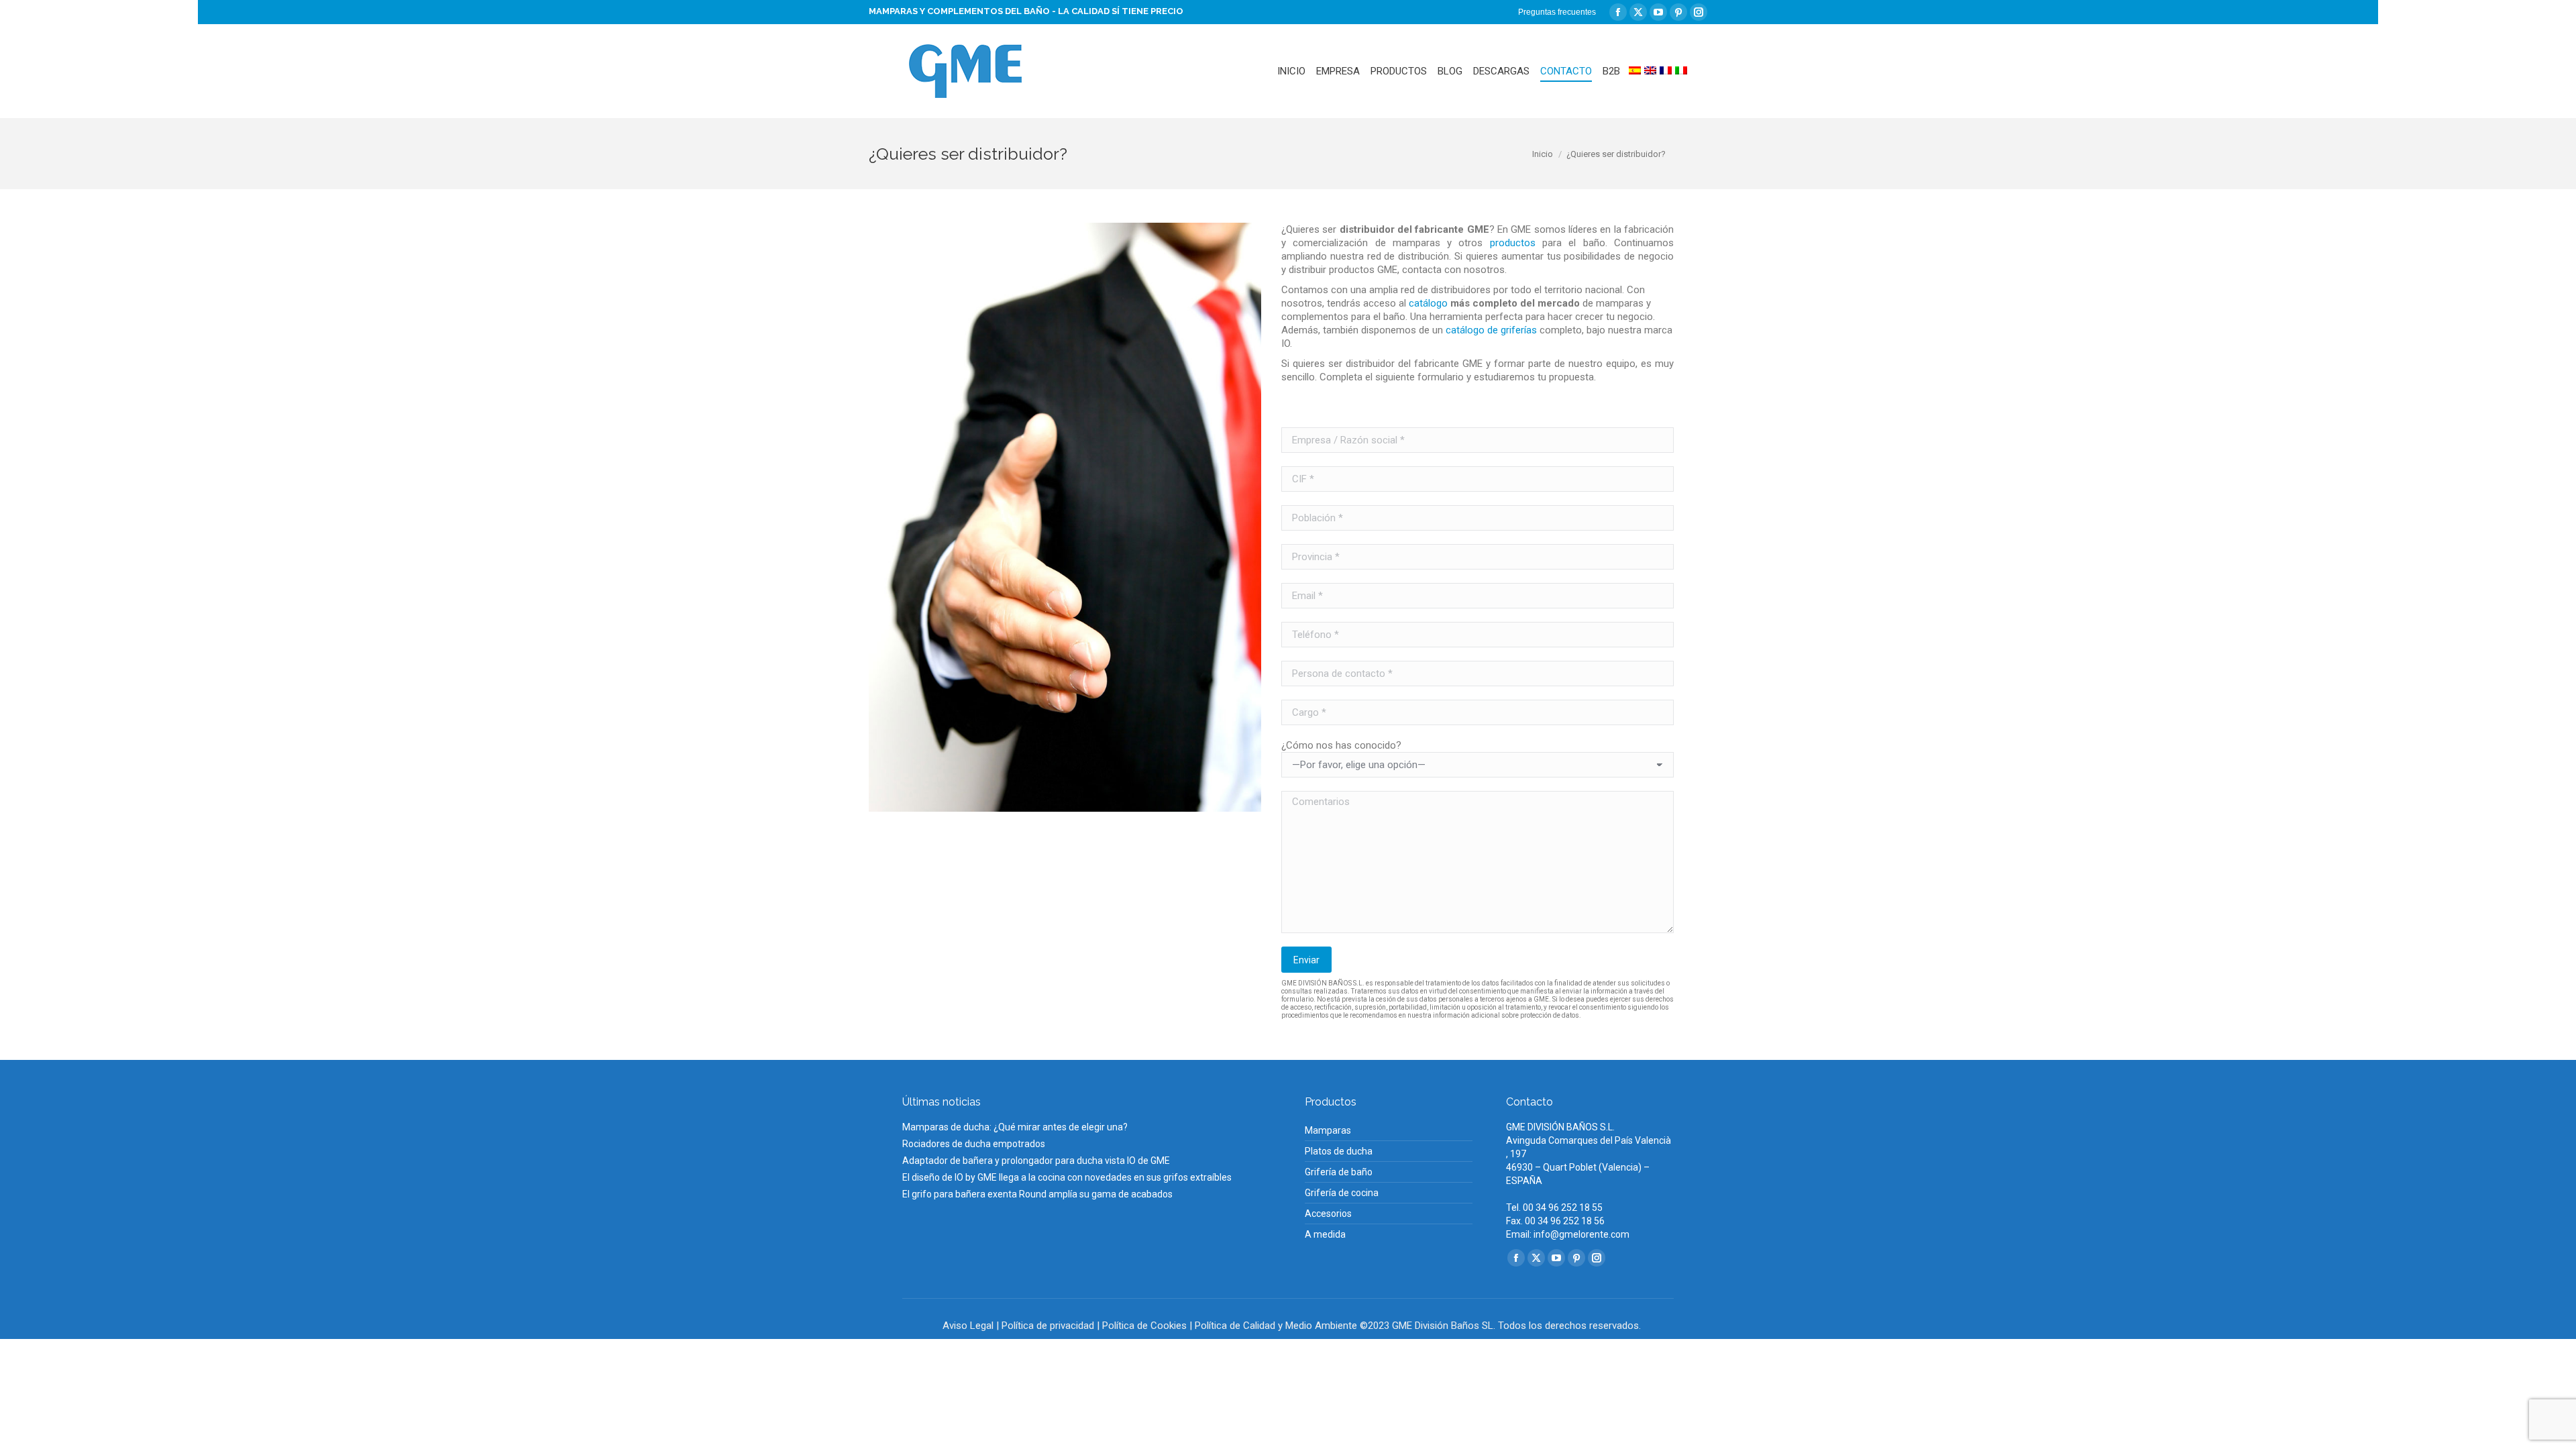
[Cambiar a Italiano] (1681, 71)
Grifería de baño (1339, 1172)
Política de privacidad (1048, 1326)
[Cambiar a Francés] (1666, 71)
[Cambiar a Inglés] (1650, 71)
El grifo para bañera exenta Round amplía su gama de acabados (1037, 1194)
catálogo (1428, 303)
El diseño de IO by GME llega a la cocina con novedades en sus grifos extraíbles (1067, 1177)
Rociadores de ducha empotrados (974, 1144)
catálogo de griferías (1491, 330)
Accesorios (1328, 1214)
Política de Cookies (1144, 1326)
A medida (1325, 1234)
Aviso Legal (968, 1326)
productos (1513, 243)
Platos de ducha (1339, 1151)
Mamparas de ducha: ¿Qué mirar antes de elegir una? (1015, 1127)
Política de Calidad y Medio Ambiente (1276, 1326)
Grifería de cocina (1342, 1193)
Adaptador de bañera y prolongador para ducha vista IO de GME (1036, 1161)
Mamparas (1328, 1130)
